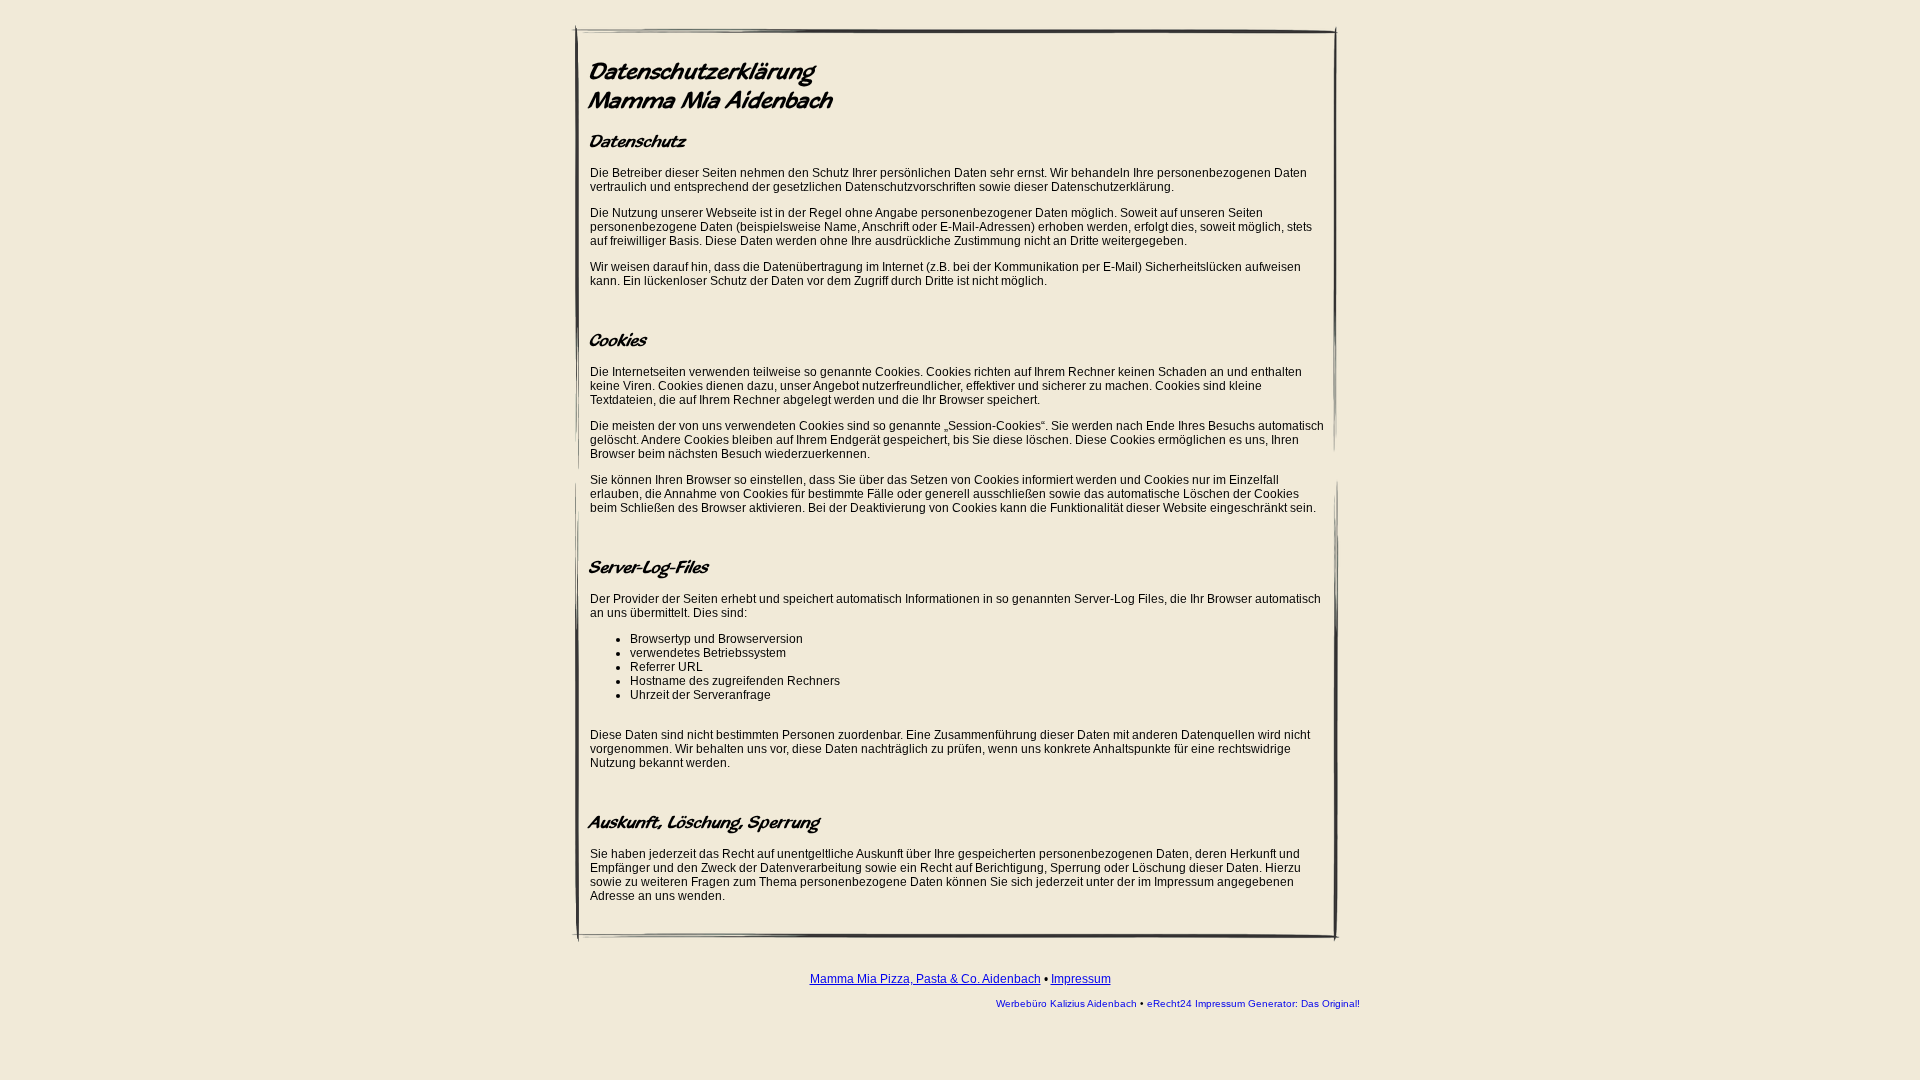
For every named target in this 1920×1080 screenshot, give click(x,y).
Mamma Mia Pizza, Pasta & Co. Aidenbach (925, 979)
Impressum (1081, 979)
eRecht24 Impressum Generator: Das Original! (1253, 1003)
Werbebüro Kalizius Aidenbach (1066, 1003)
